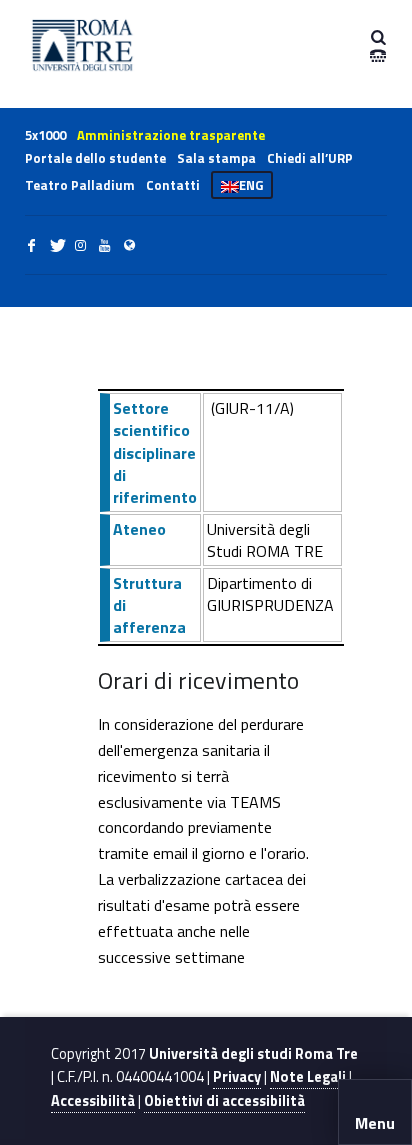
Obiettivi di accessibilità (224, 1101)
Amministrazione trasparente (171, 135)
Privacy (237, 1077)
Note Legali (308, 1077)
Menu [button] (375, 1123)
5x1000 (45, 135)
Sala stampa (216, 158)
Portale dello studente (95, 158)
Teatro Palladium (80, 185)
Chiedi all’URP (310, 158)
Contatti (173, 185)
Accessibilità (93, 1101)
